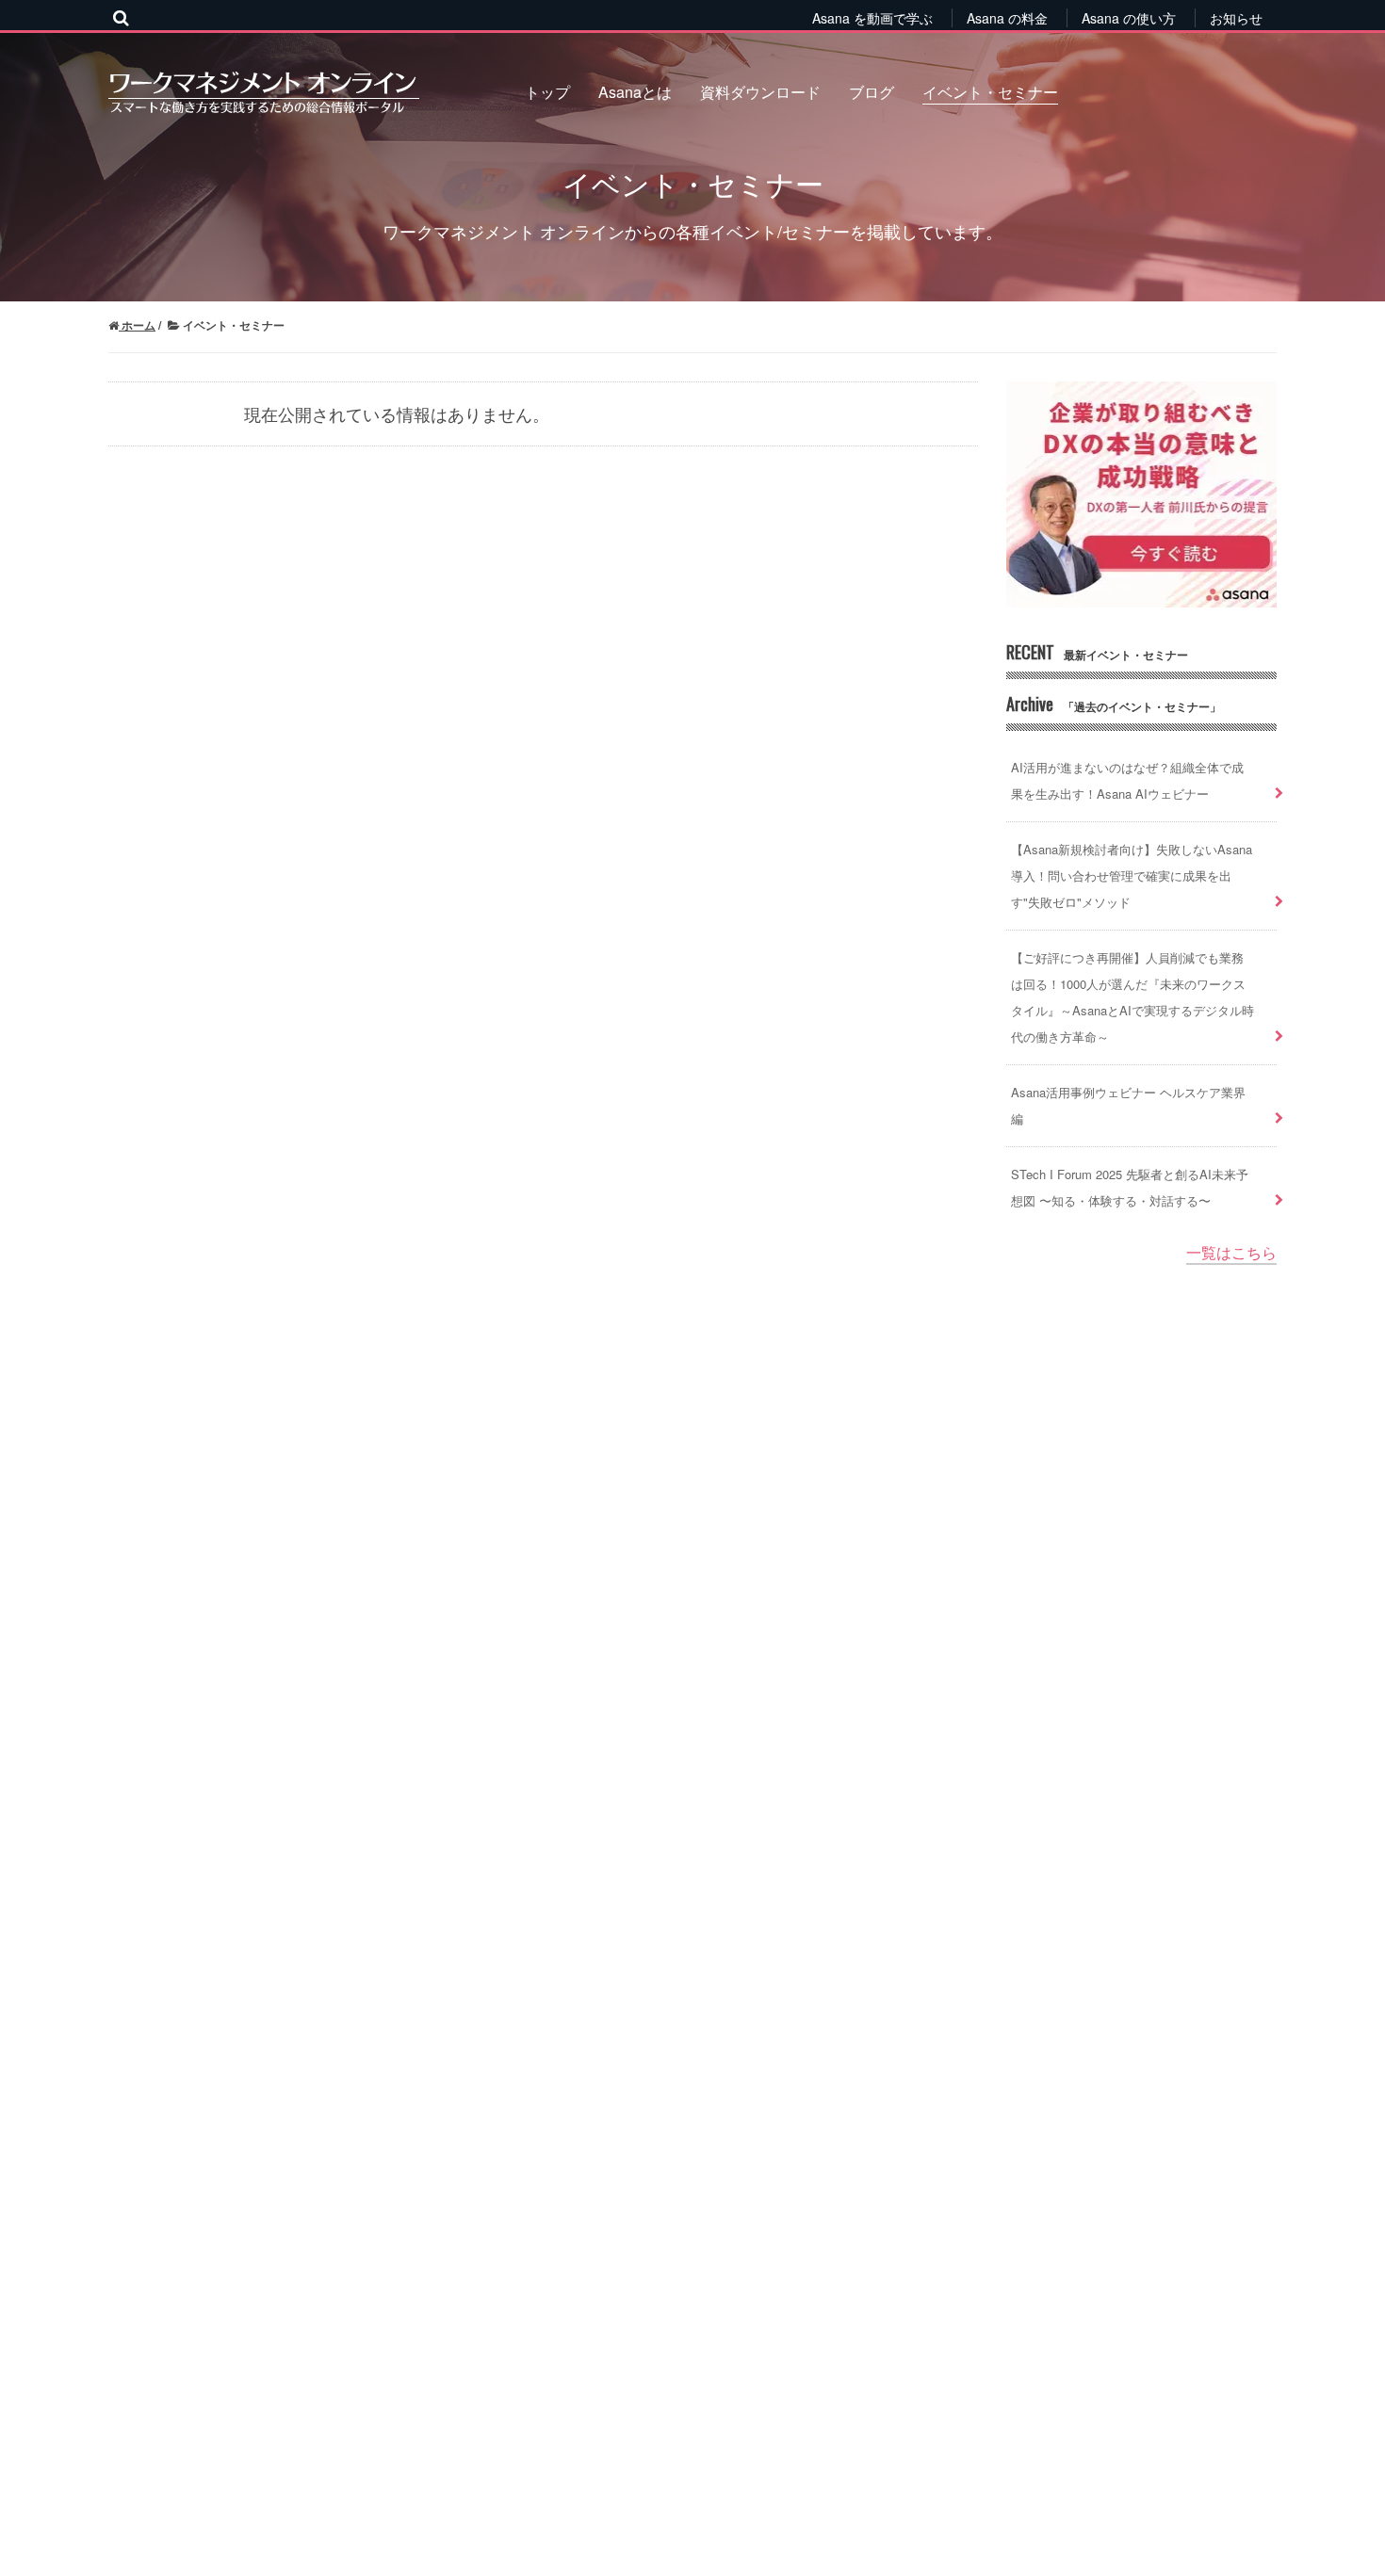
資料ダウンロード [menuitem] (760, 92)
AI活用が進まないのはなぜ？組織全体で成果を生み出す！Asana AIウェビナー (1127, 780)
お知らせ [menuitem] (1236, 18)
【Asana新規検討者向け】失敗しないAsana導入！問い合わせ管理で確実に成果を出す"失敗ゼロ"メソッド (1132, 875)
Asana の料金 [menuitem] (1007, 18)
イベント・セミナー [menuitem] (990, 92)
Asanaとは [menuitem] (635, 92)
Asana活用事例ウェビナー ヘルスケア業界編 (1128, 1105)
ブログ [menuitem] (872, 92)
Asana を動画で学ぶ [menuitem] (872, 18)
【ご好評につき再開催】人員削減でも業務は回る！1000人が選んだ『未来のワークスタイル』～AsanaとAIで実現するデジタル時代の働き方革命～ (1132, 997)
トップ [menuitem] (547, 92)
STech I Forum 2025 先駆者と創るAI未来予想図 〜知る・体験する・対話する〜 (1130, 1187)
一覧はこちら (1231, 1252)
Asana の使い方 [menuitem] (1129, 18)
